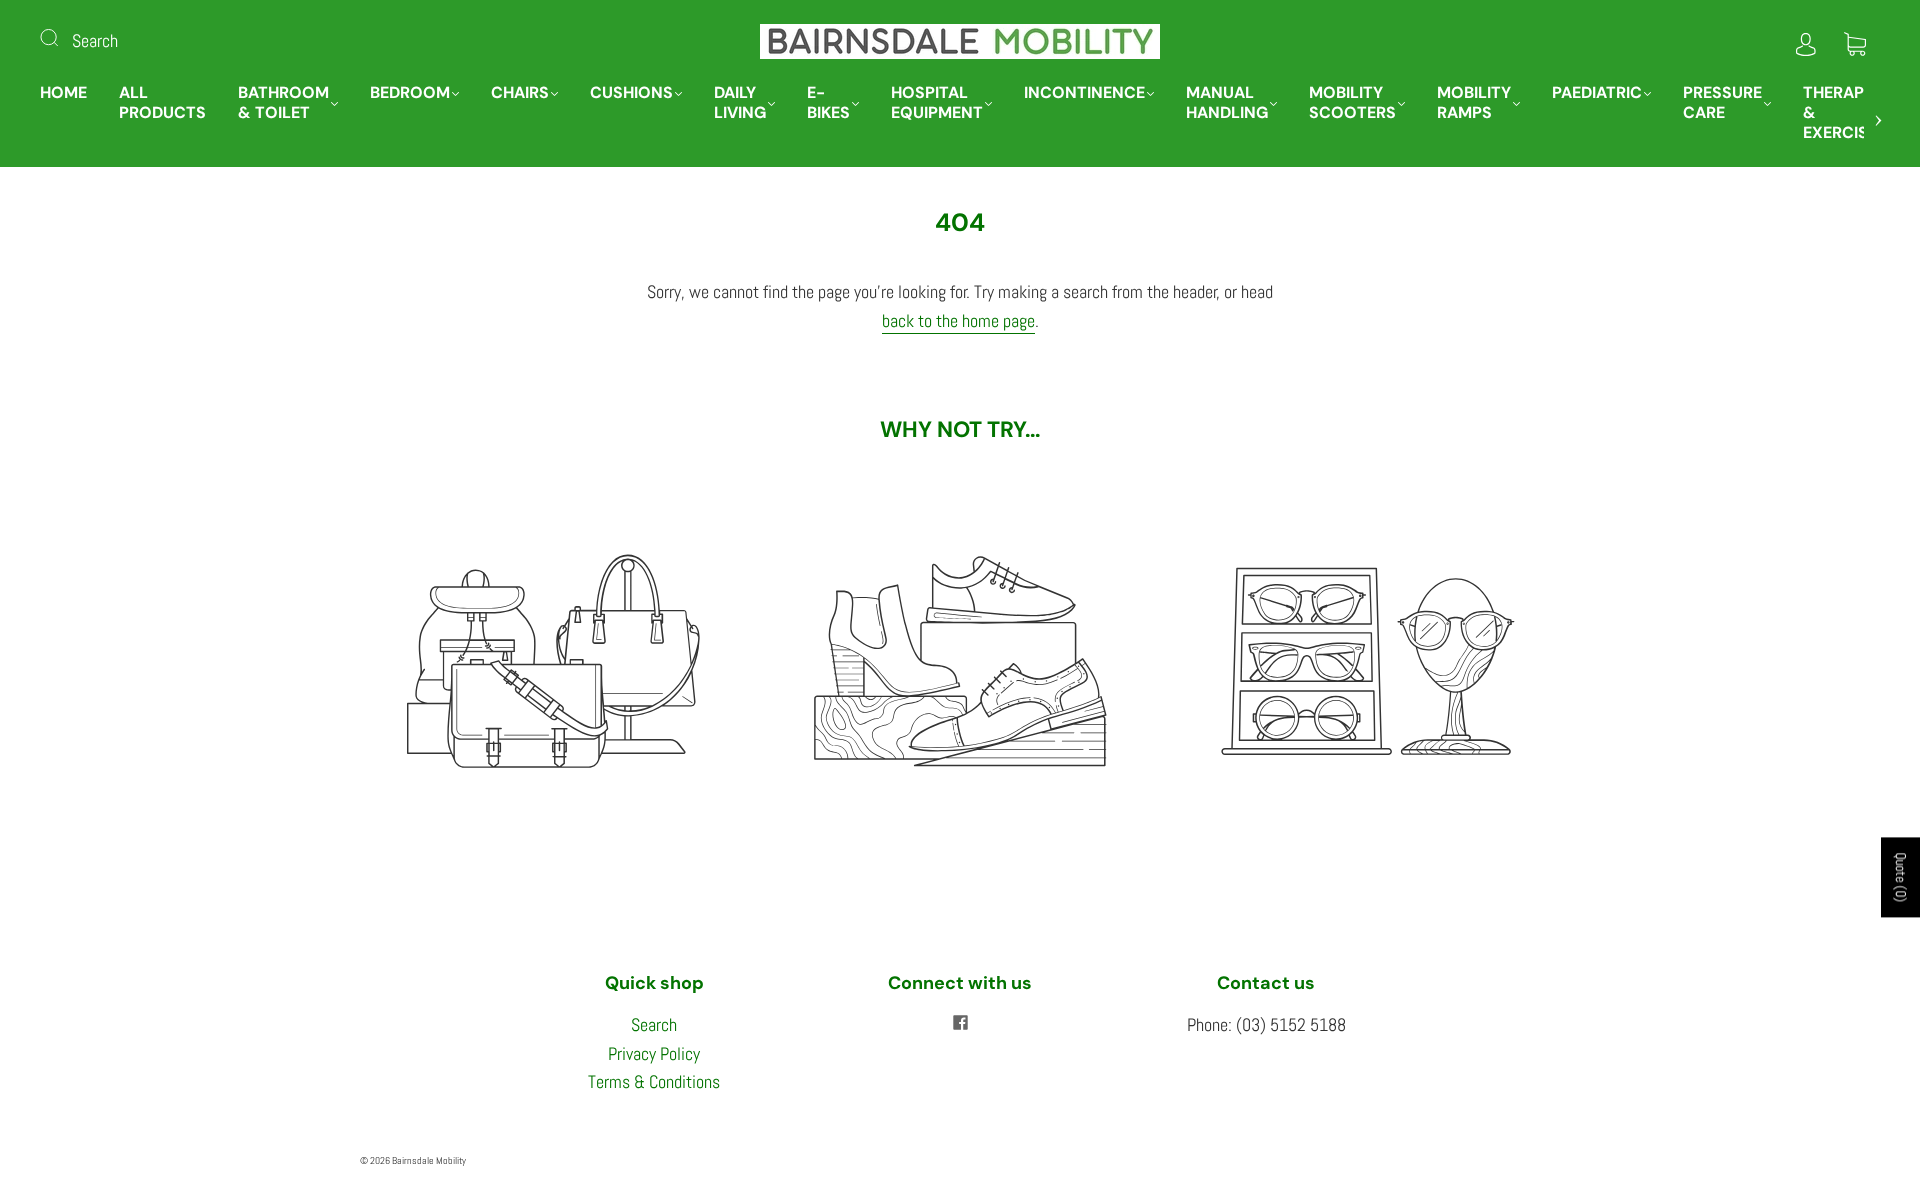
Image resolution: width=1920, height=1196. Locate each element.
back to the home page (958, 320)
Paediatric (1597, 93)
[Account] (1806, 40)
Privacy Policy (654, 1053)
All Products (162, 103)
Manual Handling (1227, 103)
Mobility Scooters (1352, 103)
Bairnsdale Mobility (429, 1160)
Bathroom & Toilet (283, 103)
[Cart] (1855, 40)
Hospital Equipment (937, 103)
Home (63, 93)
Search (95, 40)
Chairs (520, 93)
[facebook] (960, 1023)
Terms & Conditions (654, 1081)
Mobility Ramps (1474, 103)
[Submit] (62, 37)
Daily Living (740, 103)
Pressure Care (1722, 103)
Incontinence (1084, 93)
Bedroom (410, 93)
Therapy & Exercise (1840, 113)
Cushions (631, 93)
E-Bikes (828, 103)
